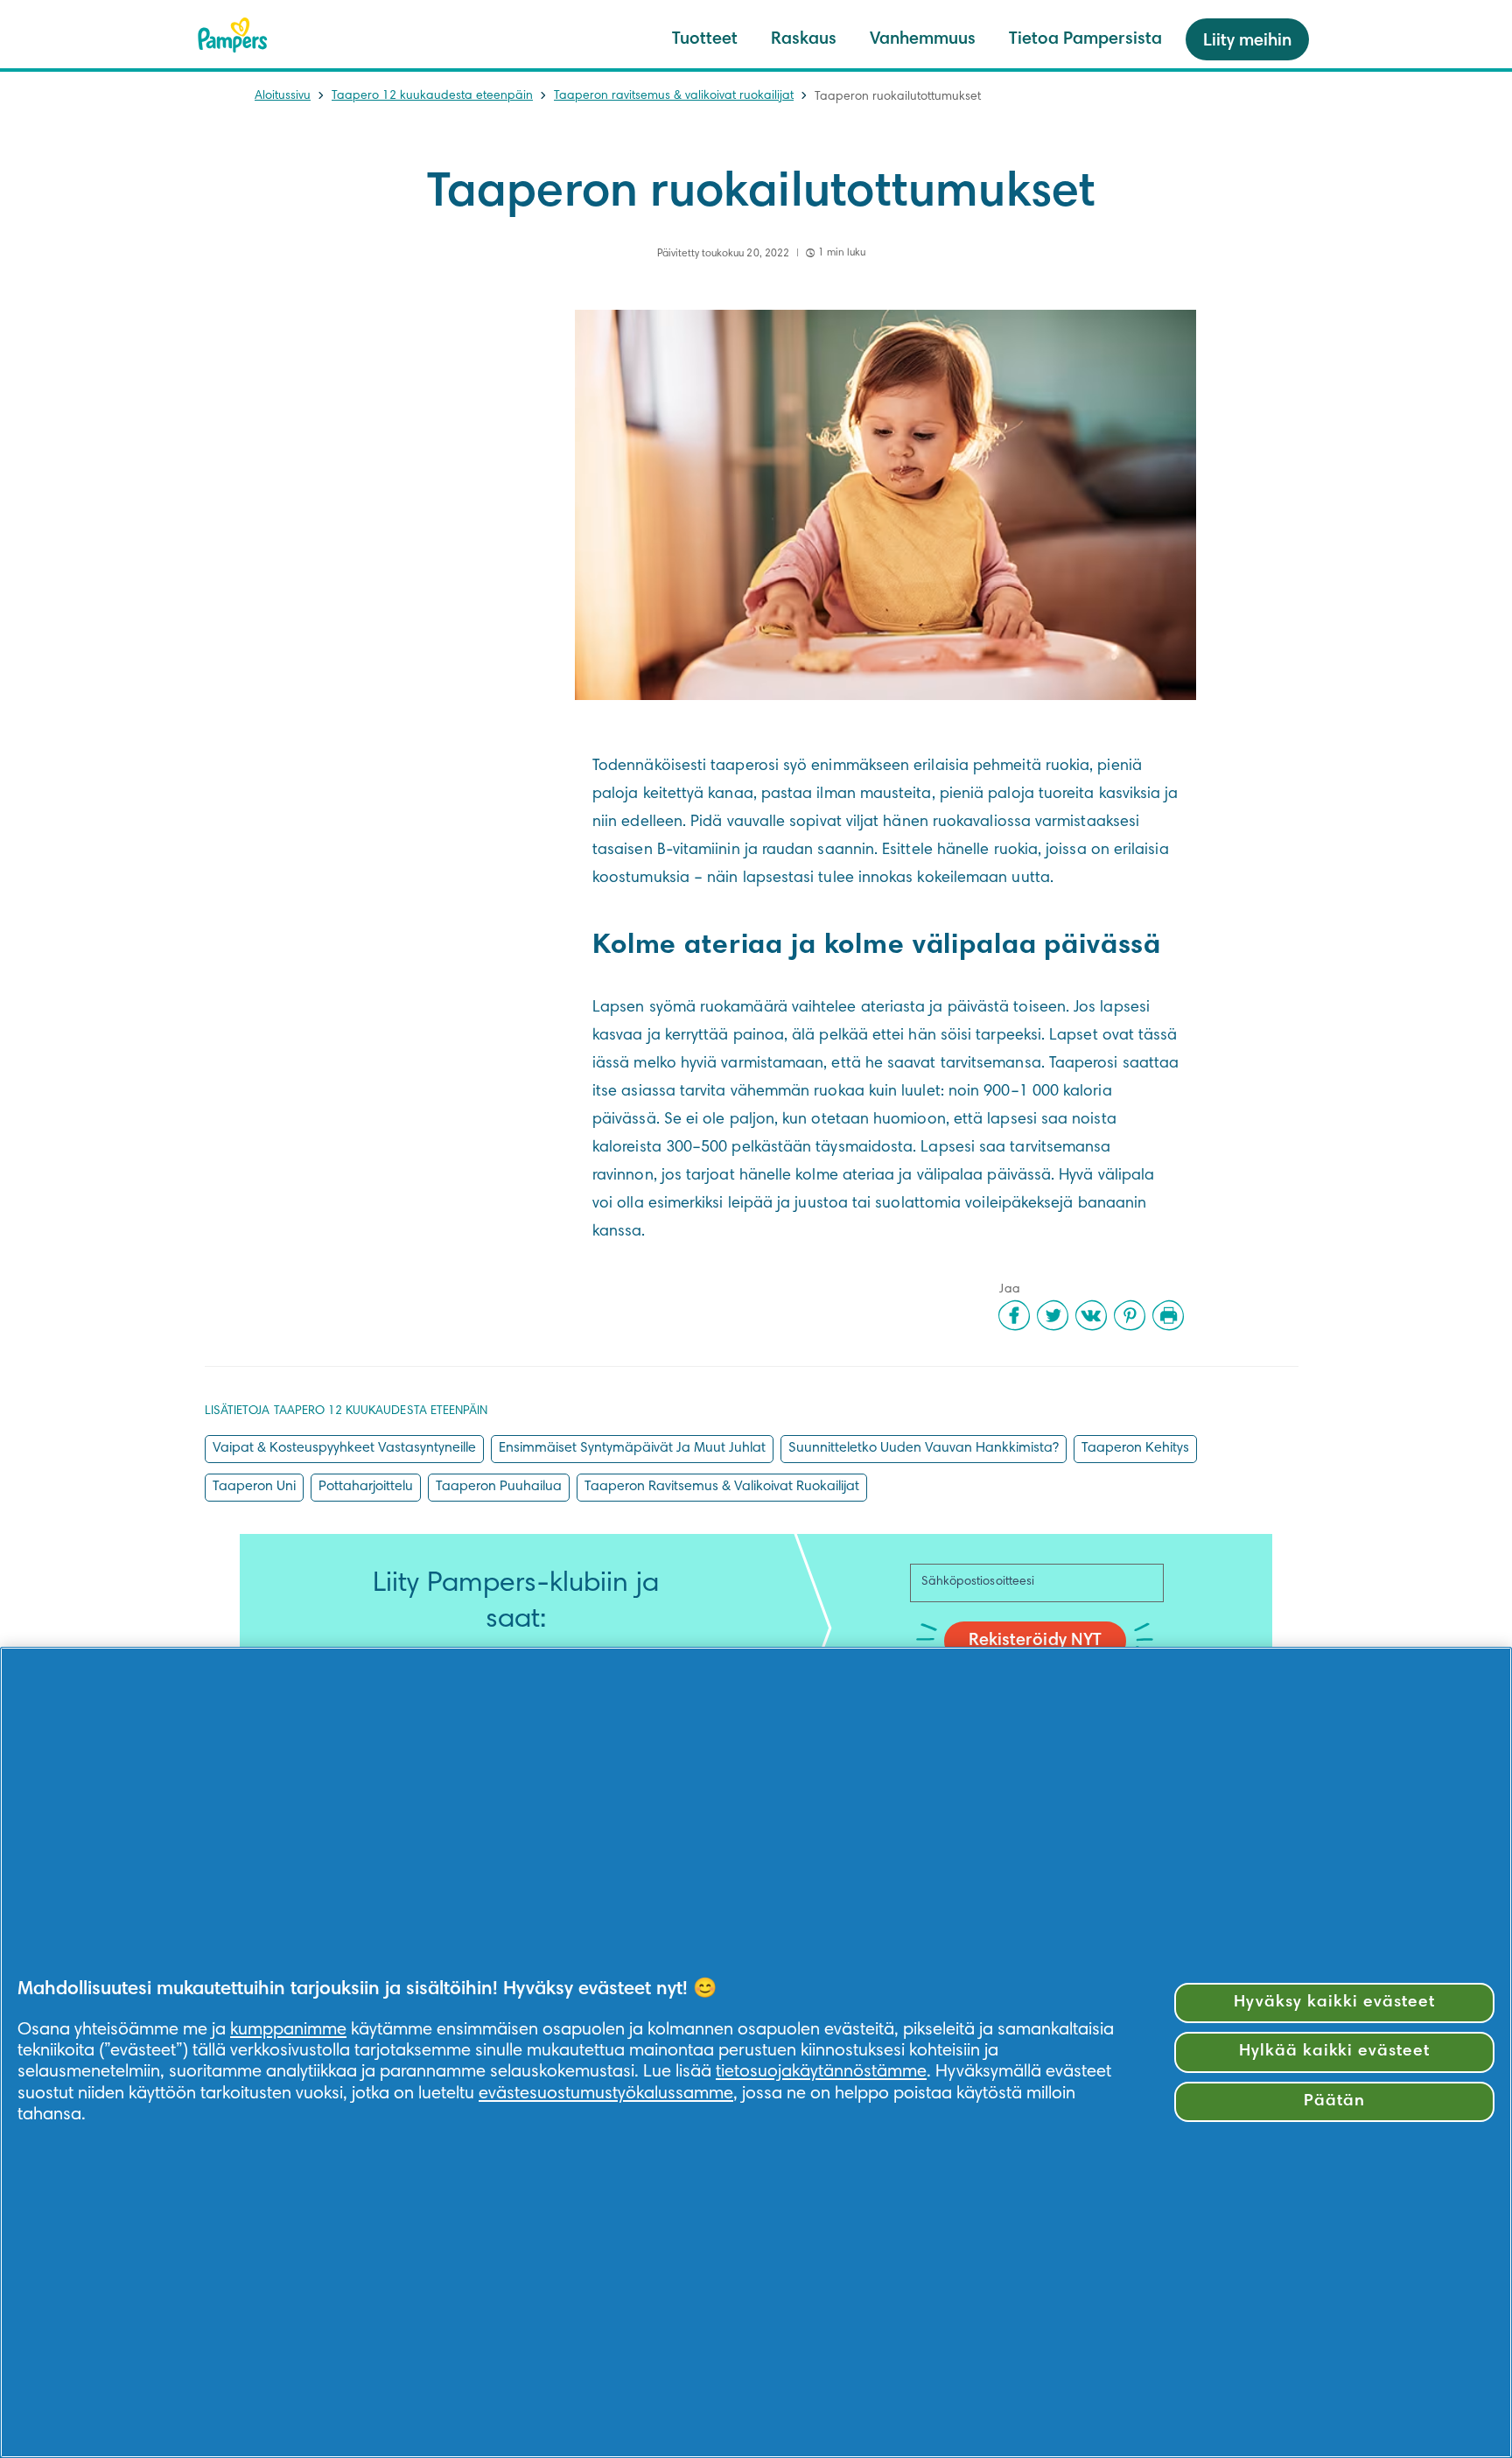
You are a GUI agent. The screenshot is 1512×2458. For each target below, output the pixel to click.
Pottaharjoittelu (366, 1487)
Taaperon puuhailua (499, 1487)
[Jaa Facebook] (1014, 1315)
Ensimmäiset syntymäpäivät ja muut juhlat (632, 1448)
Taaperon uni (254, 1487)
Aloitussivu (283, 96)
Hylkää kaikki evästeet (1334, 2052)
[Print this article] (1168, 1315)
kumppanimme (288, 2030)
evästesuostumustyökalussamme (606, 2094)
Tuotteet (705, 39)
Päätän (1334, 2101)
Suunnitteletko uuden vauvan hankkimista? (924, 1448)
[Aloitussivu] (233, 35)
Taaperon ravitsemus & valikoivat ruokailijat (674, 96)
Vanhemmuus (923, 39)
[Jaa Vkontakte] (1091, 1315)
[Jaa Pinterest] (1130, 1315)
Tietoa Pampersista (1085, 39)
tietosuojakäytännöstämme (821, 2072)
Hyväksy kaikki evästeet (1334, 2003)
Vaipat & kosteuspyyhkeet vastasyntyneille (344, 1448)
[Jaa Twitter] (1053, 1315)
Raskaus (804, 39)
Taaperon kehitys (1135, 1448)
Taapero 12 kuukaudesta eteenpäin (432, 96)
